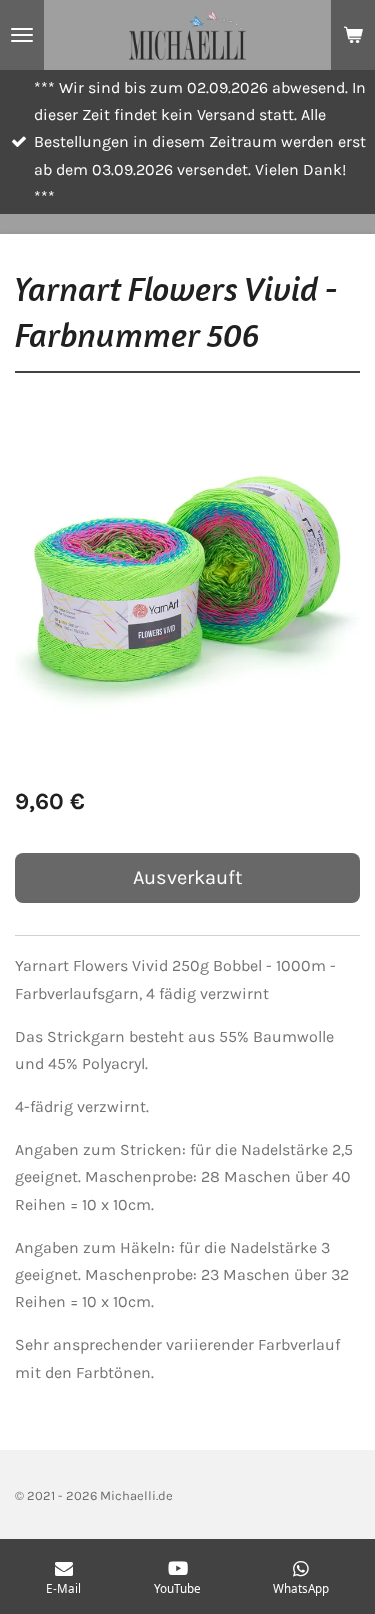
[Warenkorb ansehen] (353, 35)
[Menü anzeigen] (22, 35)
